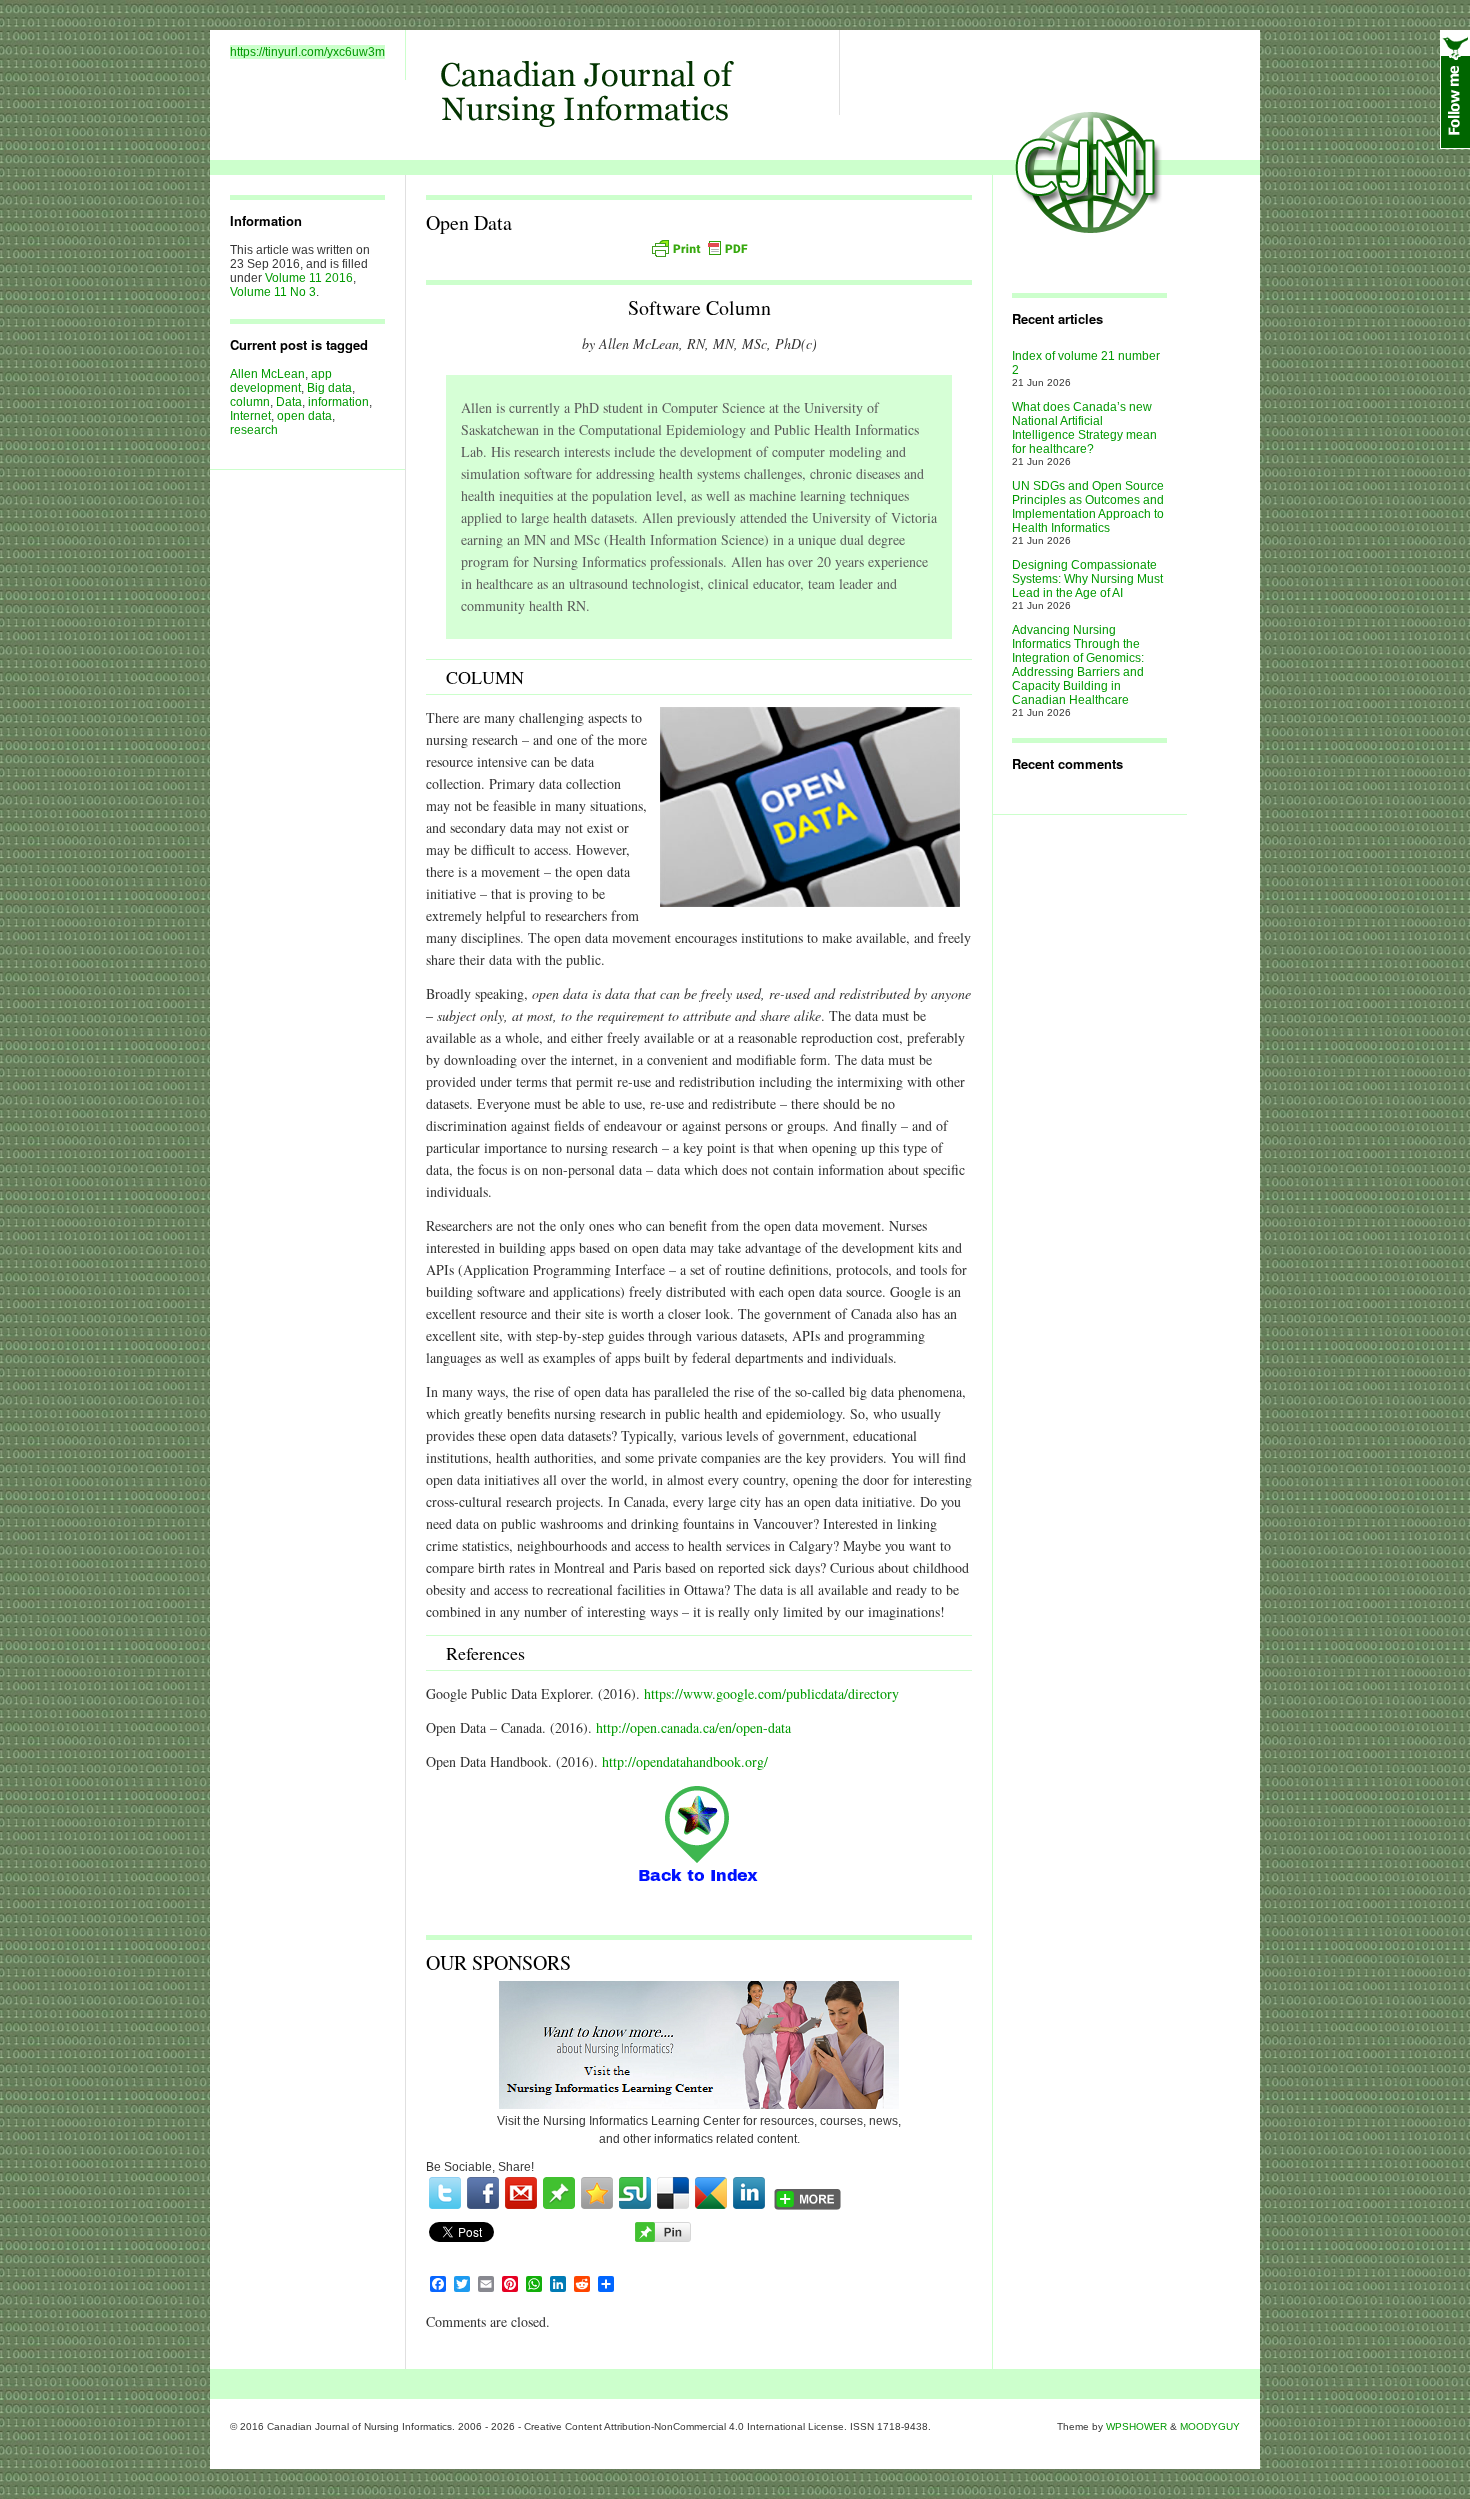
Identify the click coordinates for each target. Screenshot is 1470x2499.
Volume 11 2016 (309, 278)
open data (304, 416)
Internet (250, 416)
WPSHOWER (1136, 2426)
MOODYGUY (1210, 2426)
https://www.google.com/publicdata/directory (771, 1693)
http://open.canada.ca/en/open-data (693, 1727)
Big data (329, 388)
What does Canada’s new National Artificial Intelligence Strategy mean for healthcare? (1084, 428)
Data (289, 402)
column (250, 402)
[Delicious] (673, 2193)
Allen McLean (267, 374)
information (338, 402)
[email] (521, 2193)
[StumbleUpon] (635, 2193)
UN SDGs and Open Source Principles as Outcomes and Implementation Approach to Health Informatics (1088, 507)
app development (281, 381)
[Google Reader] (711, 2193)
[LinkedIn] (749, 2193)
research (254, 430)
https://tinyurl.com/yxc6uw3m (307, 52)
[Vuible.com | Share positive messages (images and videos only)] (559, 2205)
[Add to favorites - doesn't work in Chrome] (597, 2193)
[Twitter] (445, 2193)
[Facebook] (483, 2193)
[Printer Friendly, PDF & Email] (699, 248)
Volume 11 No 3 (273, 292)
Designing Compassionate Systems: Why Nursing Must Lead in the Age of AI (1087, 579)
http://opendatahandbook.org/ (685, 1761)
